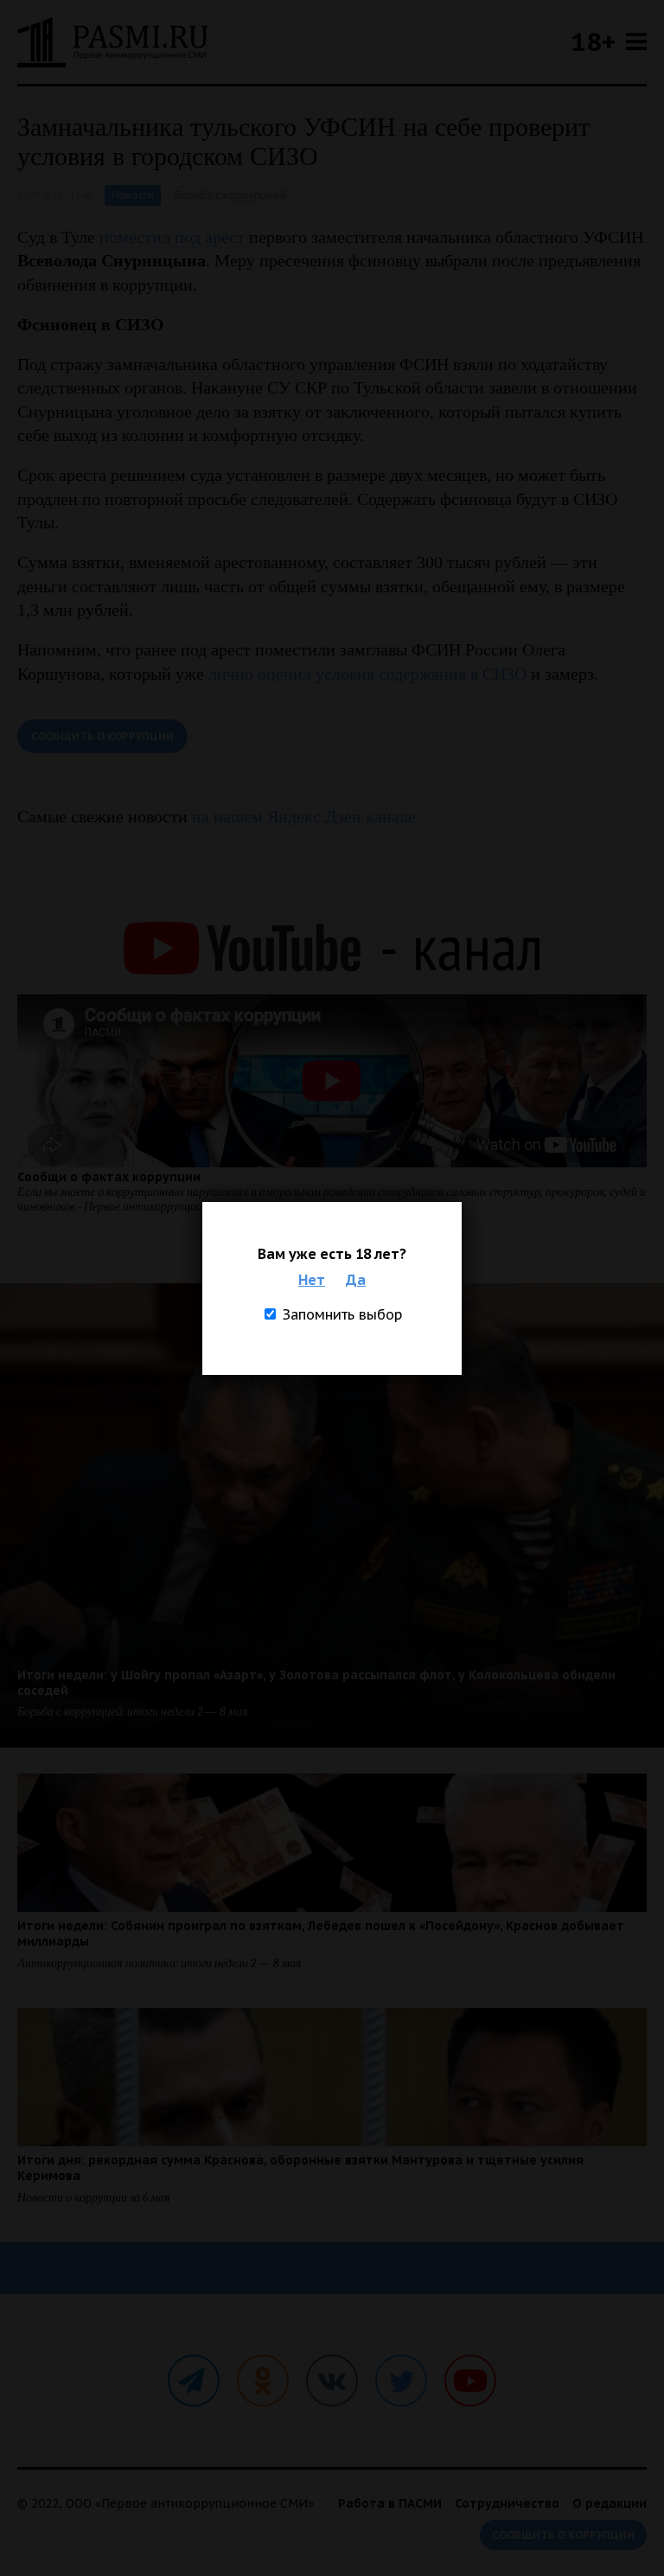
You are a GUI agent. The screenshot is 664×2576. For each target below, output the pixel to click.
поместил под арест (172, 237)
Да (356, 1280)
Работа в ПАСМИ (390, 2503)
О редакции (610, 2503)
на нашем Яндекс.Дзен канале (304, 816)
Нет (312, 1280)
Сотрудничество (507, 2503)
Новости (133, 195)
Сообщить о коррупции (102, 736)
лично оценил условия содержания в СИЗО (367, 674)
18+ (593, 41)
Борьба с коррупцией (230, 195)
